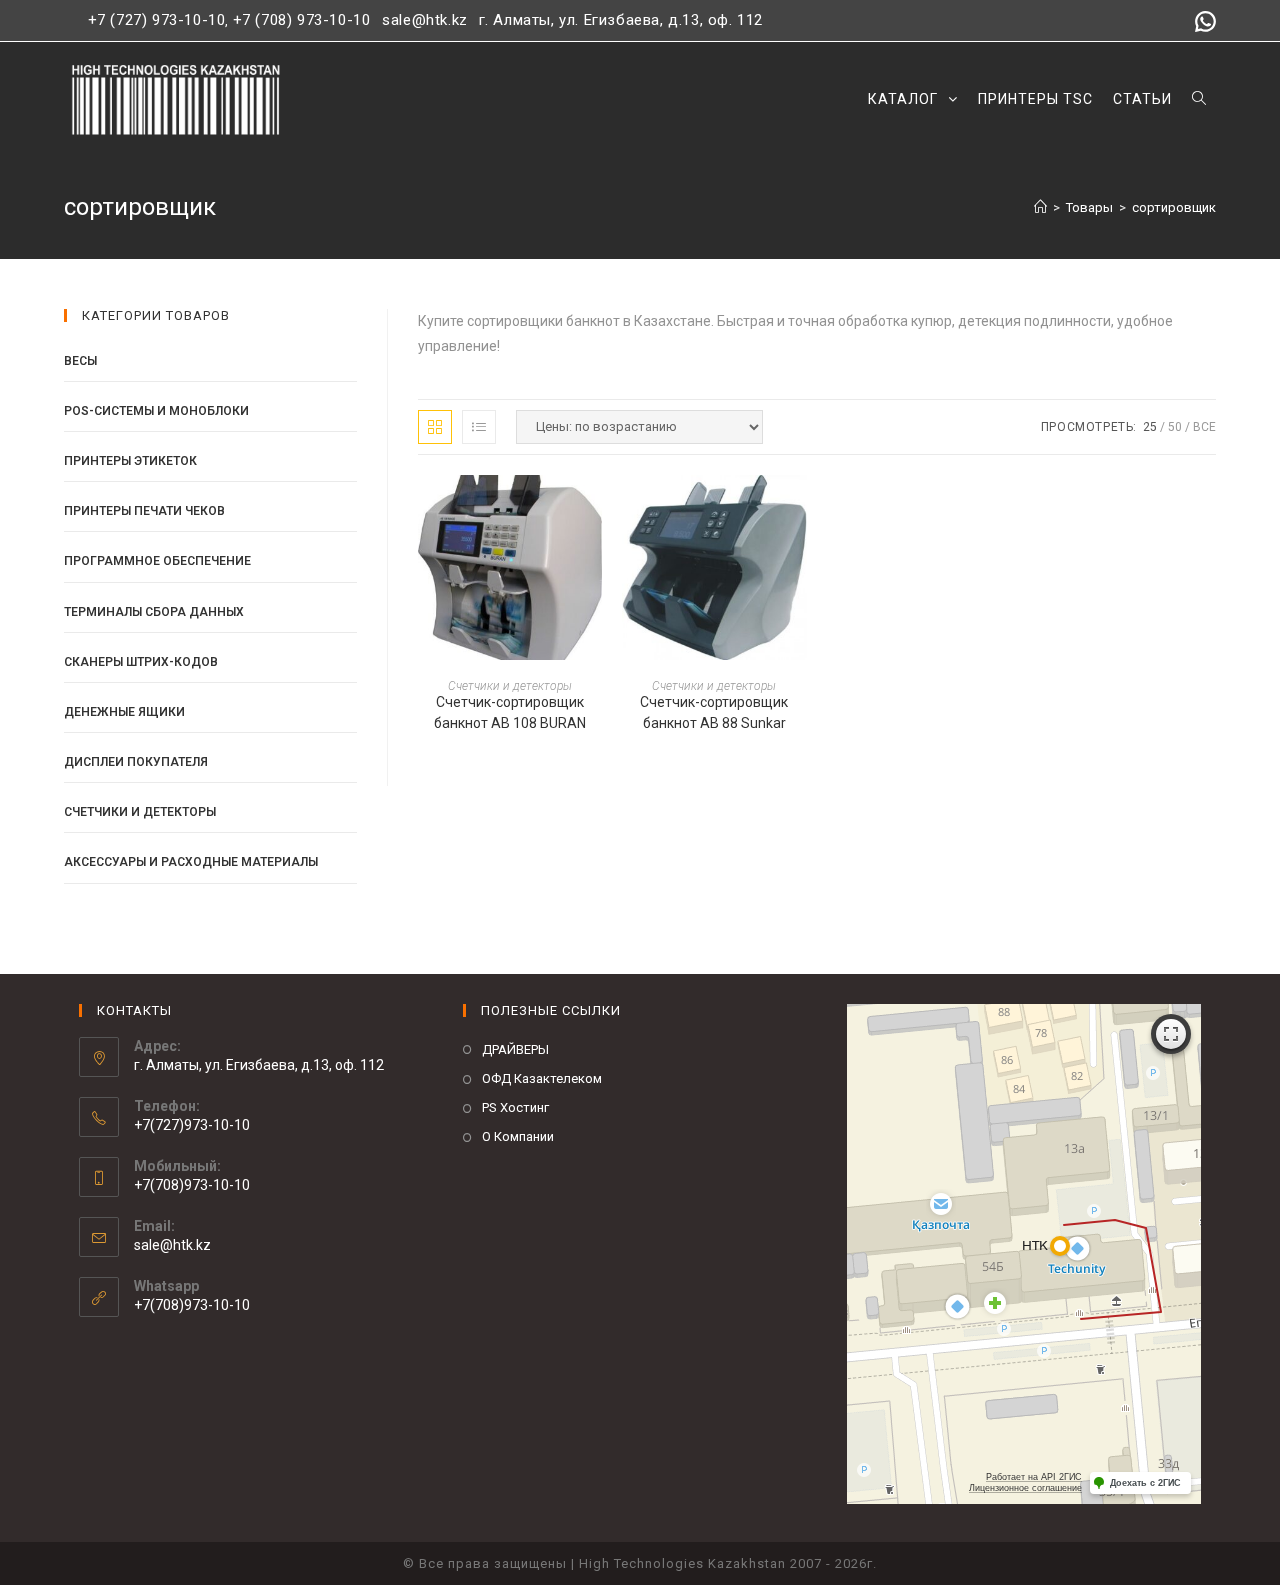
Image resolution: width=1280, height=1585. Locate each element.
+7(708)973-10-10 (192, 1305)
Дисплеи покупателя (136, 762)
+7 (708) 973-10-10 (302, 20)
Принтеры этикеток (130, 461)
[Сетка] (435, 427)
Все (1204, 427)
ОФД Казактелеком (542, 1078)
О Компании (518, 1136)
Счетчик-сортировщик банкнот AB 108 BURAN (510, 712)
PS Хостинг (515, 1107)
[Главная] (1040, 207)
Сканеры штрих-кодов (141, 662)
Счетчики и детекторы (510, 686)
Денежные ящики (124, 712)
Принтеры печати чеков (144, 511)
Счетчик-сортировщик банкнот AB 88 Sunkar (714, 712)
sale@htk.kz (423, 20)
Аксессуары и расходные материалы (191, 862)
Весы (80, 361)
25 (1150, 427)
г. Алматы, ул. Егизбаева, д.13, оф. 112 (621, 20)
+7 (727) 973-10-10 (157, 20)
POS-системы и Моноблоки (156, 411)
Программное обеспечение (157, 561)
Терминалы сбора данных (154, 612)
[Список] (479, 427)
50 (1175, 427)
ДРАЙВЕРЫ (515, 1049)
